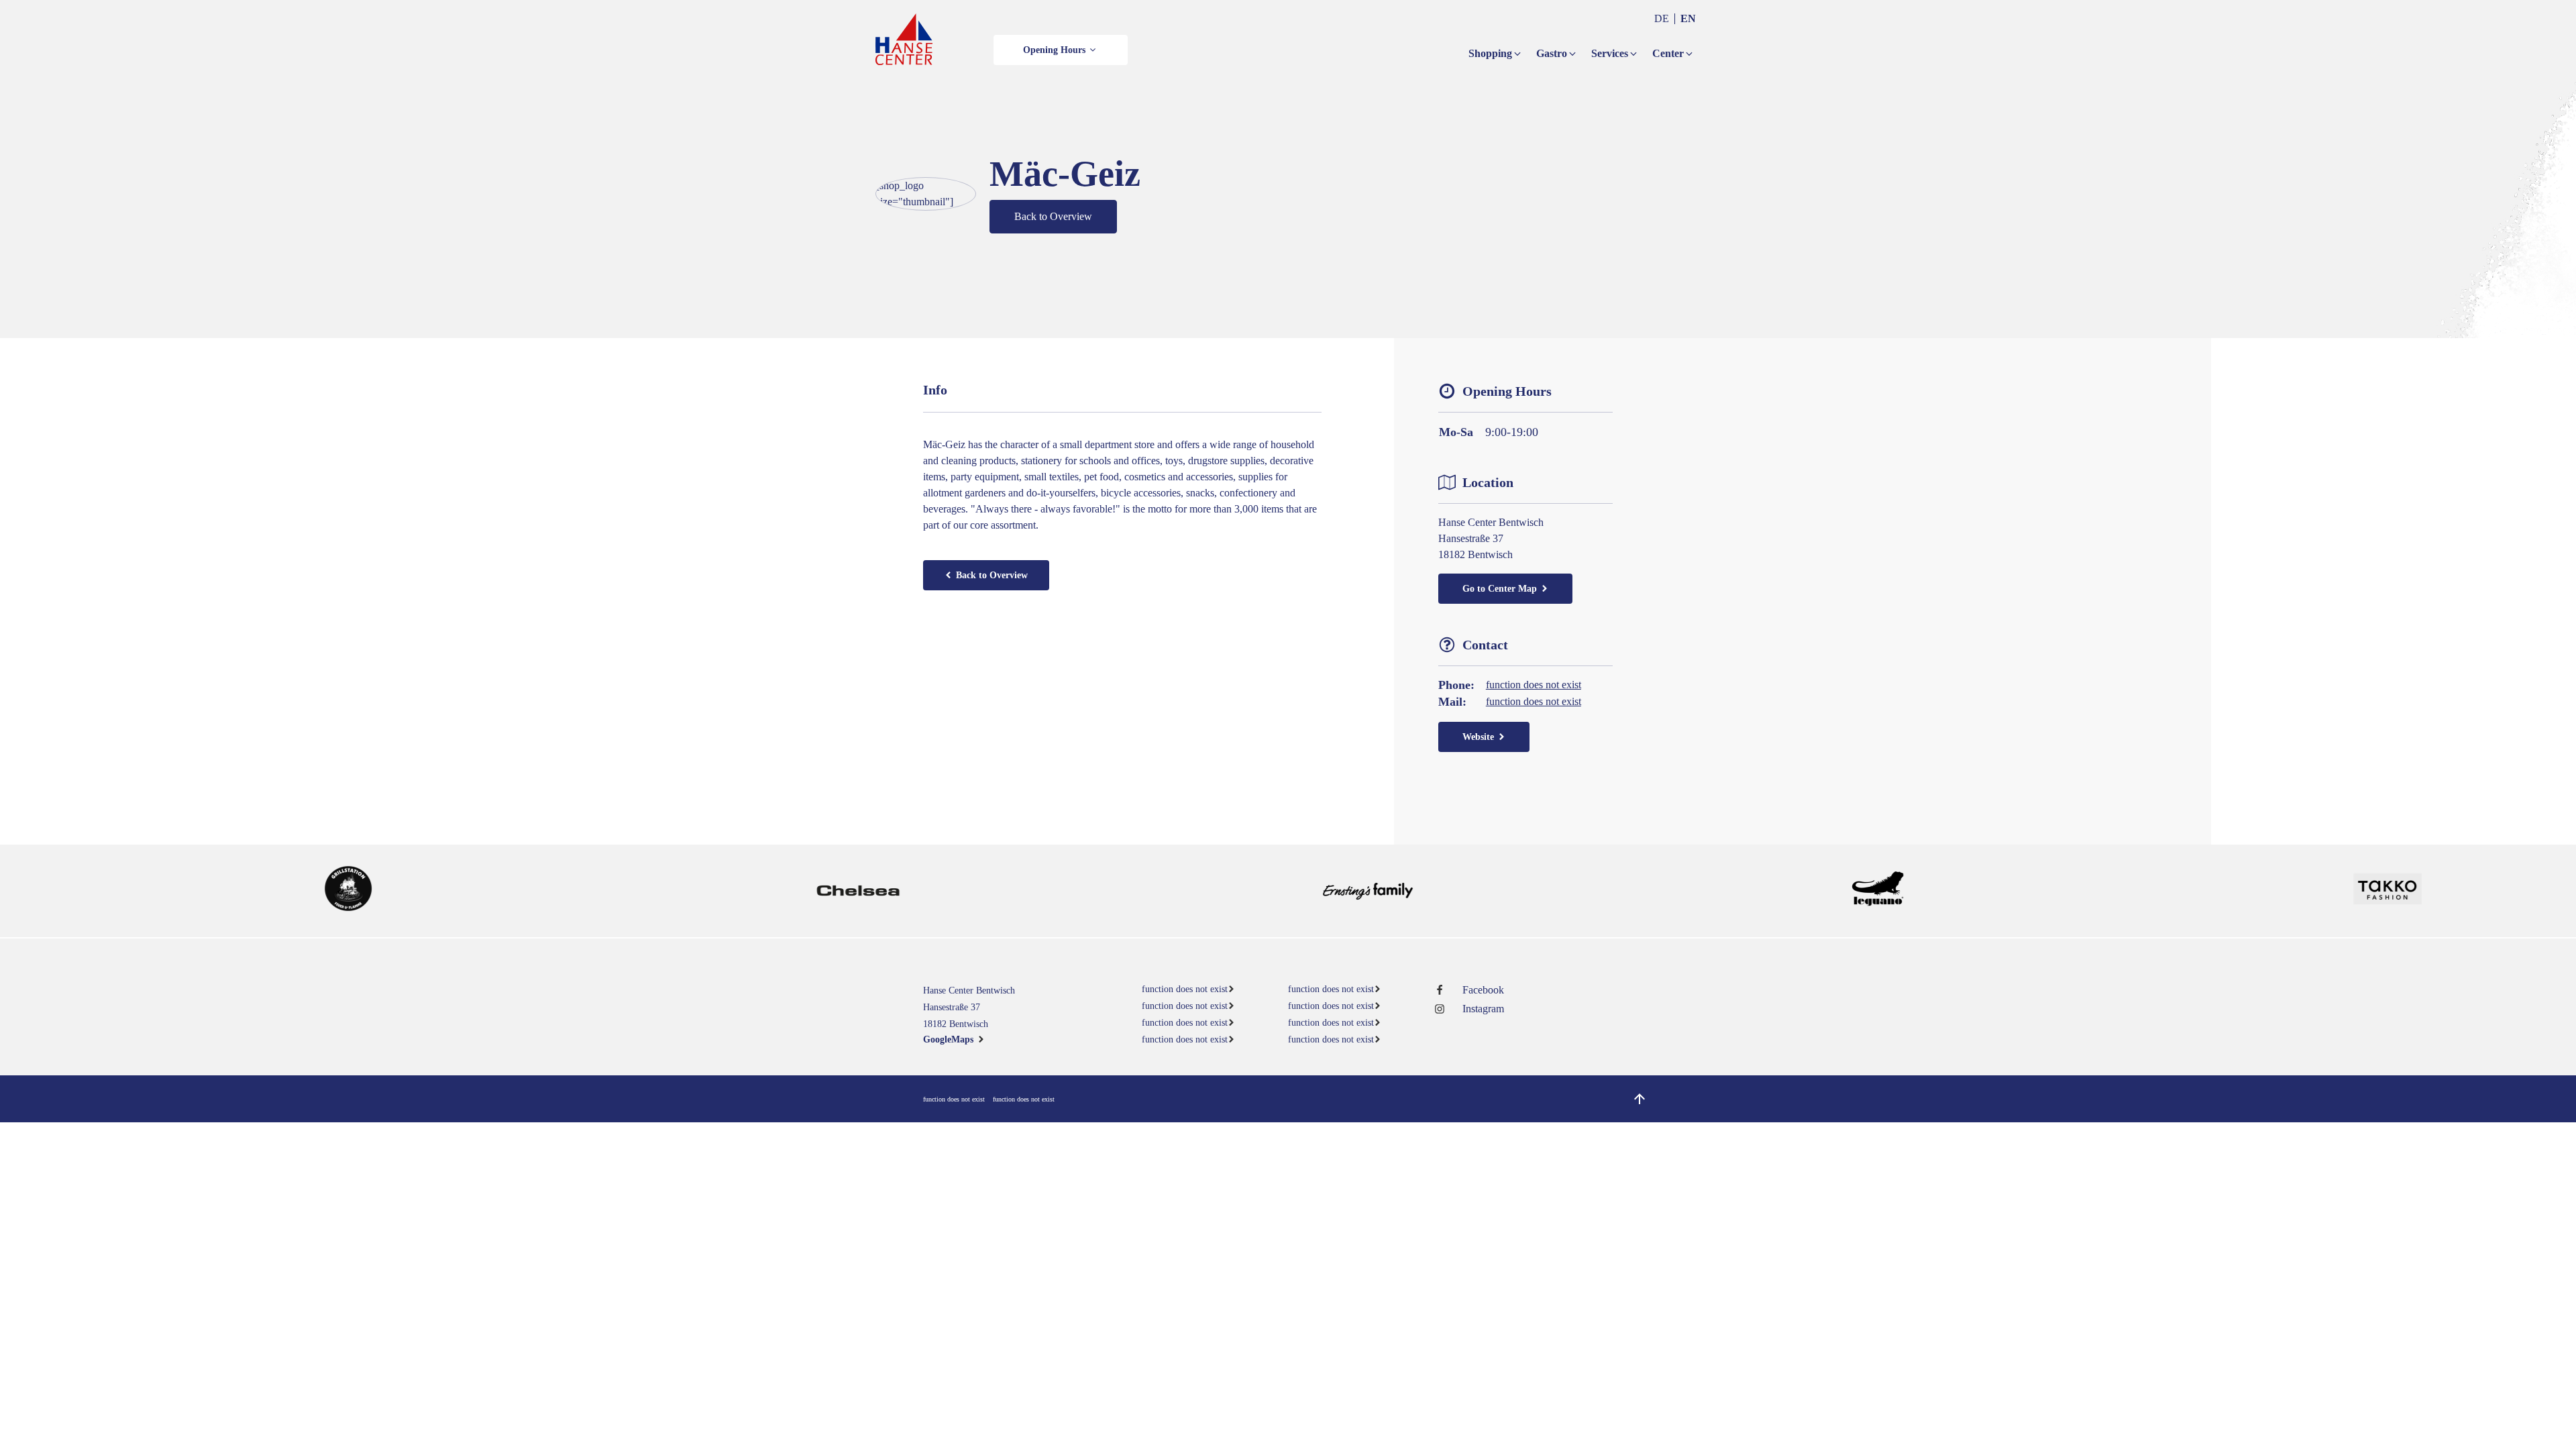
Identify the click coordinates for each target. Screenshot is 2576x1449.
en (1688, 18)
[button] (1061, 50)
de (1662, 18)
